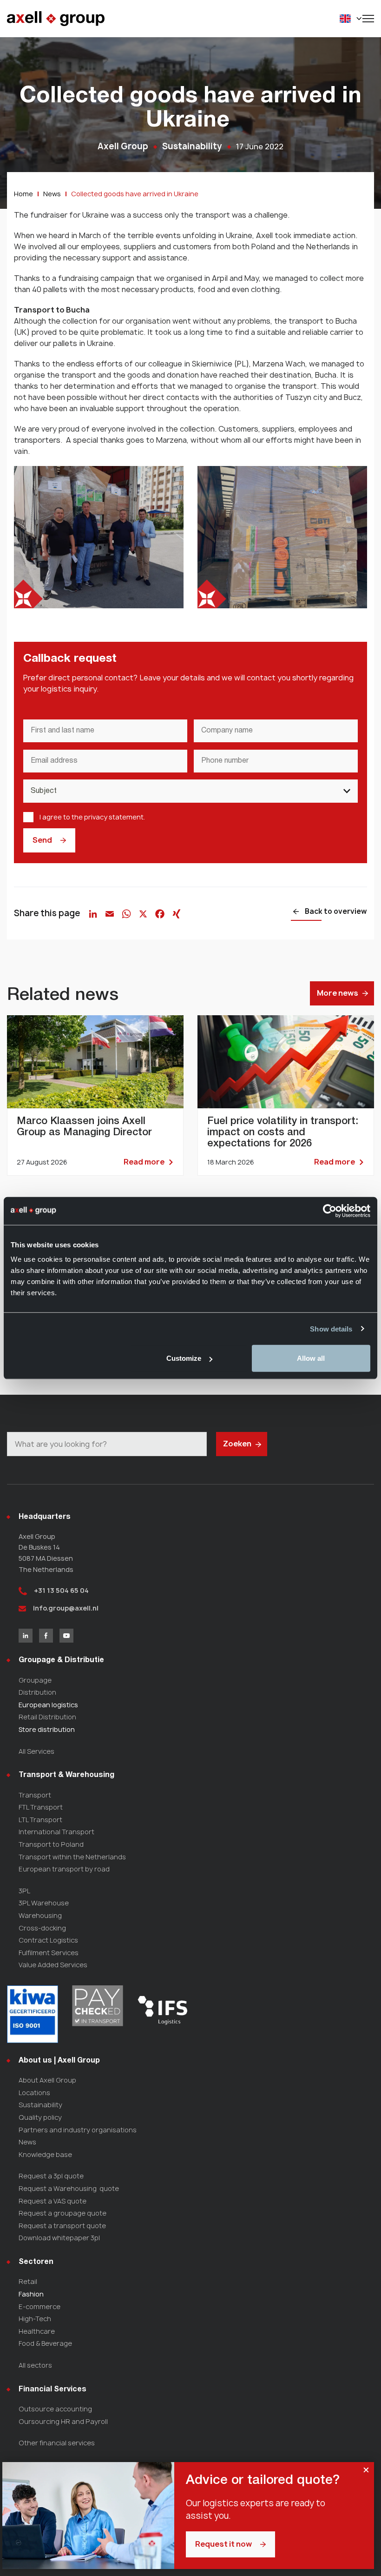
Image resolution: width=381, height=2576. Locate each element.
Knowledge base (45, 2154)
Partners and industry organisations (78, 2130)
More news (338, 993)
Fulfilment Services (49, 1953)
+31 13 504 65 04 (61, 1590)
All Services (36, 1751)
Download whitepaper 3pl (59, 2238)
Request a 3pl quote (51, 2176)
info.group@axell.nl (65, 1608)
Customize (184, 1358)
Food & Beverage (45, 2343)
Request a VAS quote (53, 2201)
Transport (35, 1795)
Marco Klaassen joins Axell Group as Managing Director (95, 1095)
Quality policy (40, 2117)
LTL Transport (40, 1820)
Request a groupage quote (62, 2213)
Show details (331, 1328)
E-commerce (39, 2306)
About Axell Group (47, 2080)
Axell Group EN (56, 19)
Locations (34, 2093)
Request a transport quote (62, 2226)
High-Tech (35, 2319)
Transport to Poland (51, 1844)
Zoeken (237, 1444)
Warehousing (40, 1915)
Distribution (37, 1692)
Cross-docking (42, 1928)
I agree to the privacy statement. (92, 817)
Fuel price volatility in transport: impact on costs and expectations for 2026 (286, 1095)
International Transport (56, 1832)
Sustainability (40, 2105)
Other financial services (57, 2443)
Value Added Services (53, 1965)
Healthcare (37, 2331)
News (27, 2142)
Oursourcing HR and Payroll (63, 2421)
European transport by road (64, 1869)
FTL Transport (41, 1807)
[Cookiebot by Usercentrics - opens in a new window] (330, 1211)
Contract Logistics (48, 1940)
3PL (24, 1891)
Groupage (35, 1680)
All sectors (35, 2365)
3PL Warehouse (44, 1903)
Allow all (311, 1358)
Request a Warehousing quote (69, 2188)
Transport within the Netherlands (72, 1857)
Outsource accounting (55, 2409)
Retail (28, 2281)
